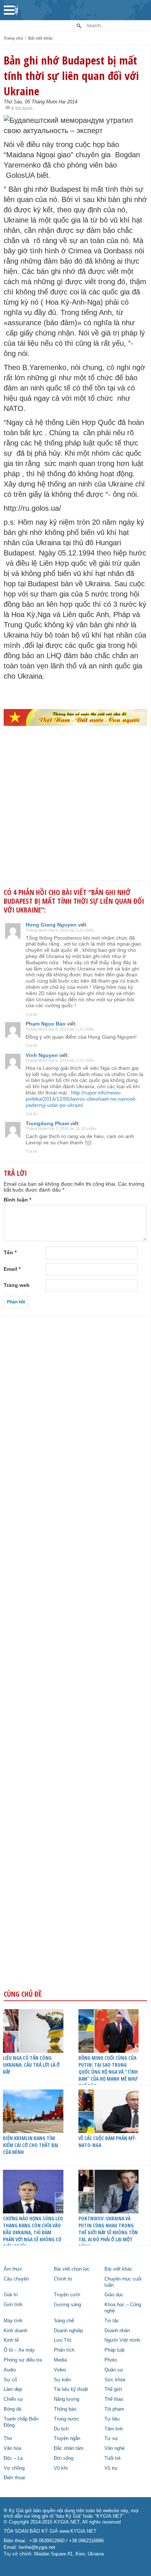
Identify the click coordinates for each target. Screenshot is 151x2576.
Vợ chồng (14, 2468)
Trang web (17, 1285)
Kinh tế (11, 2340)
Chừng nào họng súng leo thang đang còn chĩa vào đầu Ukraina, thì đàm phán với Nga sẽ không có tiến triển (33, 2232)
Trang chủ (13, 38)
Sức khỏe (115, 2380)
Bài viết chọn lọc (72, 2269)
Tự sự (111, 2439)
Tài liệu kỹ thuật (71, 2389)
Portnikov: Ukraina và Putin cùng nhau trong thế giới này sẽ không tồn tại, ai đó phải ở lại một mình (108, 2232)
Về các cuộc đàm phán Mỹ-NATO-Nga (108, 2142)
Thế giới (113, 2389)
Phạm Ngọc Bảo (46, 1024)
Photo (111, 2360)
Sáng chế (64, 2321)
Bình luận (17, 1200)
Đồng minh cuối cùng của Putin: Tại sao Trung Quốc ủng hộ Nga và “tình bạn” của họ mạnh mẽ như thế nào (108, 2072)
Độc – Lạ (13, 2458)
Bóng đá (12, 2409)
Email (12, 1269)
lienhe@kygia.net (37, 2547)
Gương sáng (67, 2305)
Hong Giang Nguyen (51, 925)
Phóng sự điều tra (23, 2360)
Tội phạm (114, 2409)
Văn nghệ (115, 2448)
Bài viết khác (40, 38)
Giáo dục (114, 2295)
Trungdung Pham (47, 1123)
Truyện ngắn (67, 2439)
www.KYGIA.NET (78, 2531)
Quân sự (114, 2370)
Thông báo (65, 2409)
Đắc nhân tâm (69, 2448)
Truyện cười (67, 2295)
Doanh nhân (117, 2331)
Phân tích (64, 2350)
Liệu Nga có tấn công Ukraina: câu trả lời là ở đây (31, 2065)
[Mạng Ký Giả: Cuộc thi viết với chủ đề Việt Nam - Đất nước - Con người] (75, 718)
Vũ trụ (111, 2468)
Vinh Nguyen (42, 1055)
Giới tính (13, 2305)
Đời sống (64, 2458)
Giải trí (11, 2295)
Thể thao (114, 2399)
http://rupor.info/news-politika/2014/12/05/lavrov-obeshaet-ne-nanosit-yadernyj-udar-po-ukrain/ (81, 1099)
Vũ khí (61, 2468)
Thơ (8, 2439)
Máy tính (13, 2321)
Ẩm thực (13, 2269)
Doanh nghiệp (68, 2331)
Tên (10, 1252)
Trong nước (67, 2419)
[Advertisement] (75, 815)
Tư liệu (112, 2419)
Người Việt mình (122, 2340)
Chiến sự (13, 2399)
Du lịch (61, 2429)
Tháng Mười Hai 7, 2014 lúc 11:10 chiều (61, 1129)
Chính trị (63, 2279)
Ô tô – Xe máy (19, 2350)
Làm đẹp (13, 2389)
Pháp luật (115, 2350)
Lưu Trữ (63, 2340)
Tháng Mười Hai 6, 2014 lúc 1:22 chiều (60, 930)
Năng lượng (67, 2399)
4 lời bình (22, 108)
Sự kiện (62, 2380)
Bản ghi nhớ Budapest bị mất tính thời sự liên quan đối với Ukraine (71, 76)
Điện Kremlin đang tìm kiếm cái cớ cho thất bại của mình (31, 2145)
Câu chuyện (16, 2279)
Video (60, 2370)
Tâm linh (114, 2429)
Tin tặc (112, 2321)
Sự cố (10, 2380)
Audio (10, 2370)
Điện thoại (14, 2478)
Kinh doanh (16, 2331)
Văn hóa (12, 2448)
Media (60, 2360)
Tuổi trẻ (113, 2458)
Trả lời (31, 1014)
